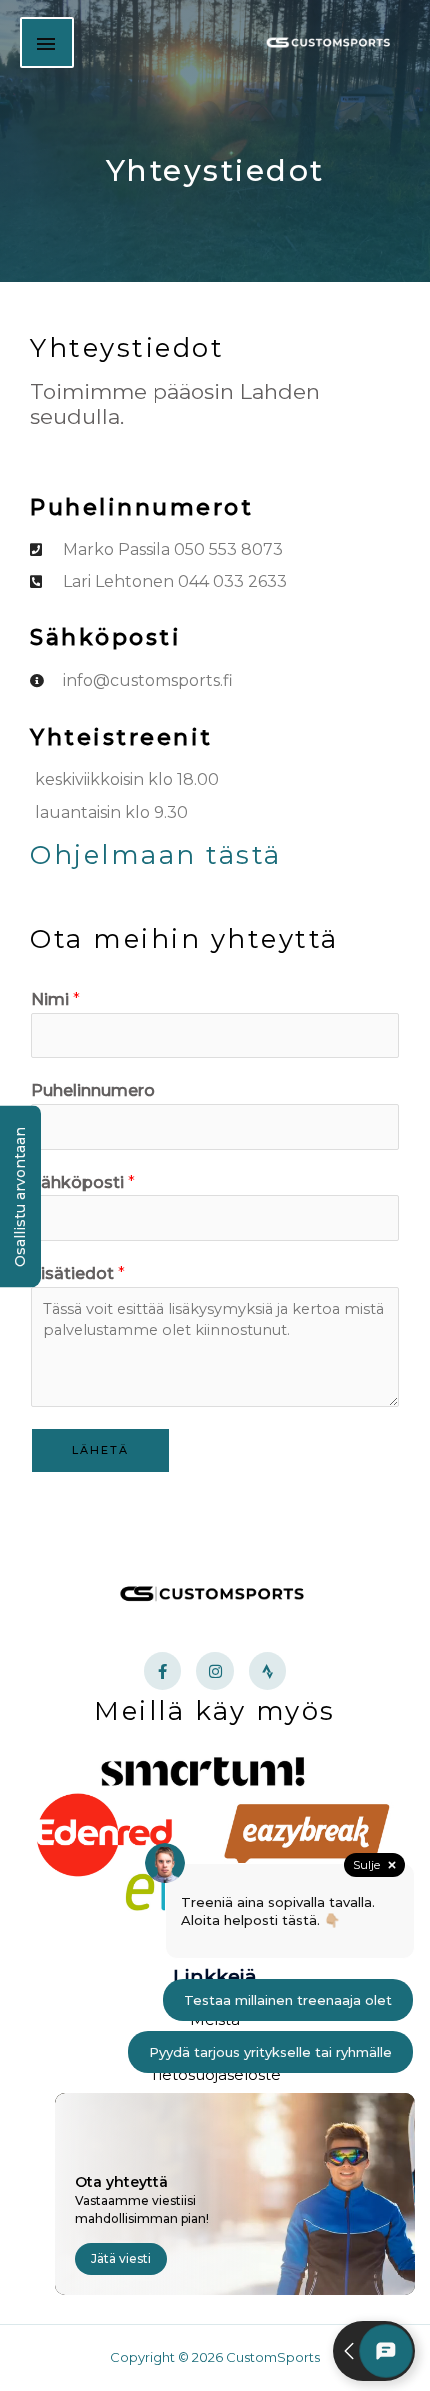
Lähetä (100, 1450)
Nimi (55, 999)
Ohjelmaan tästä (156, 855)
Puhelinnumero (93, 1090)
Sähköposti (83, 1182)
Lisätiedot (78, 1273)
